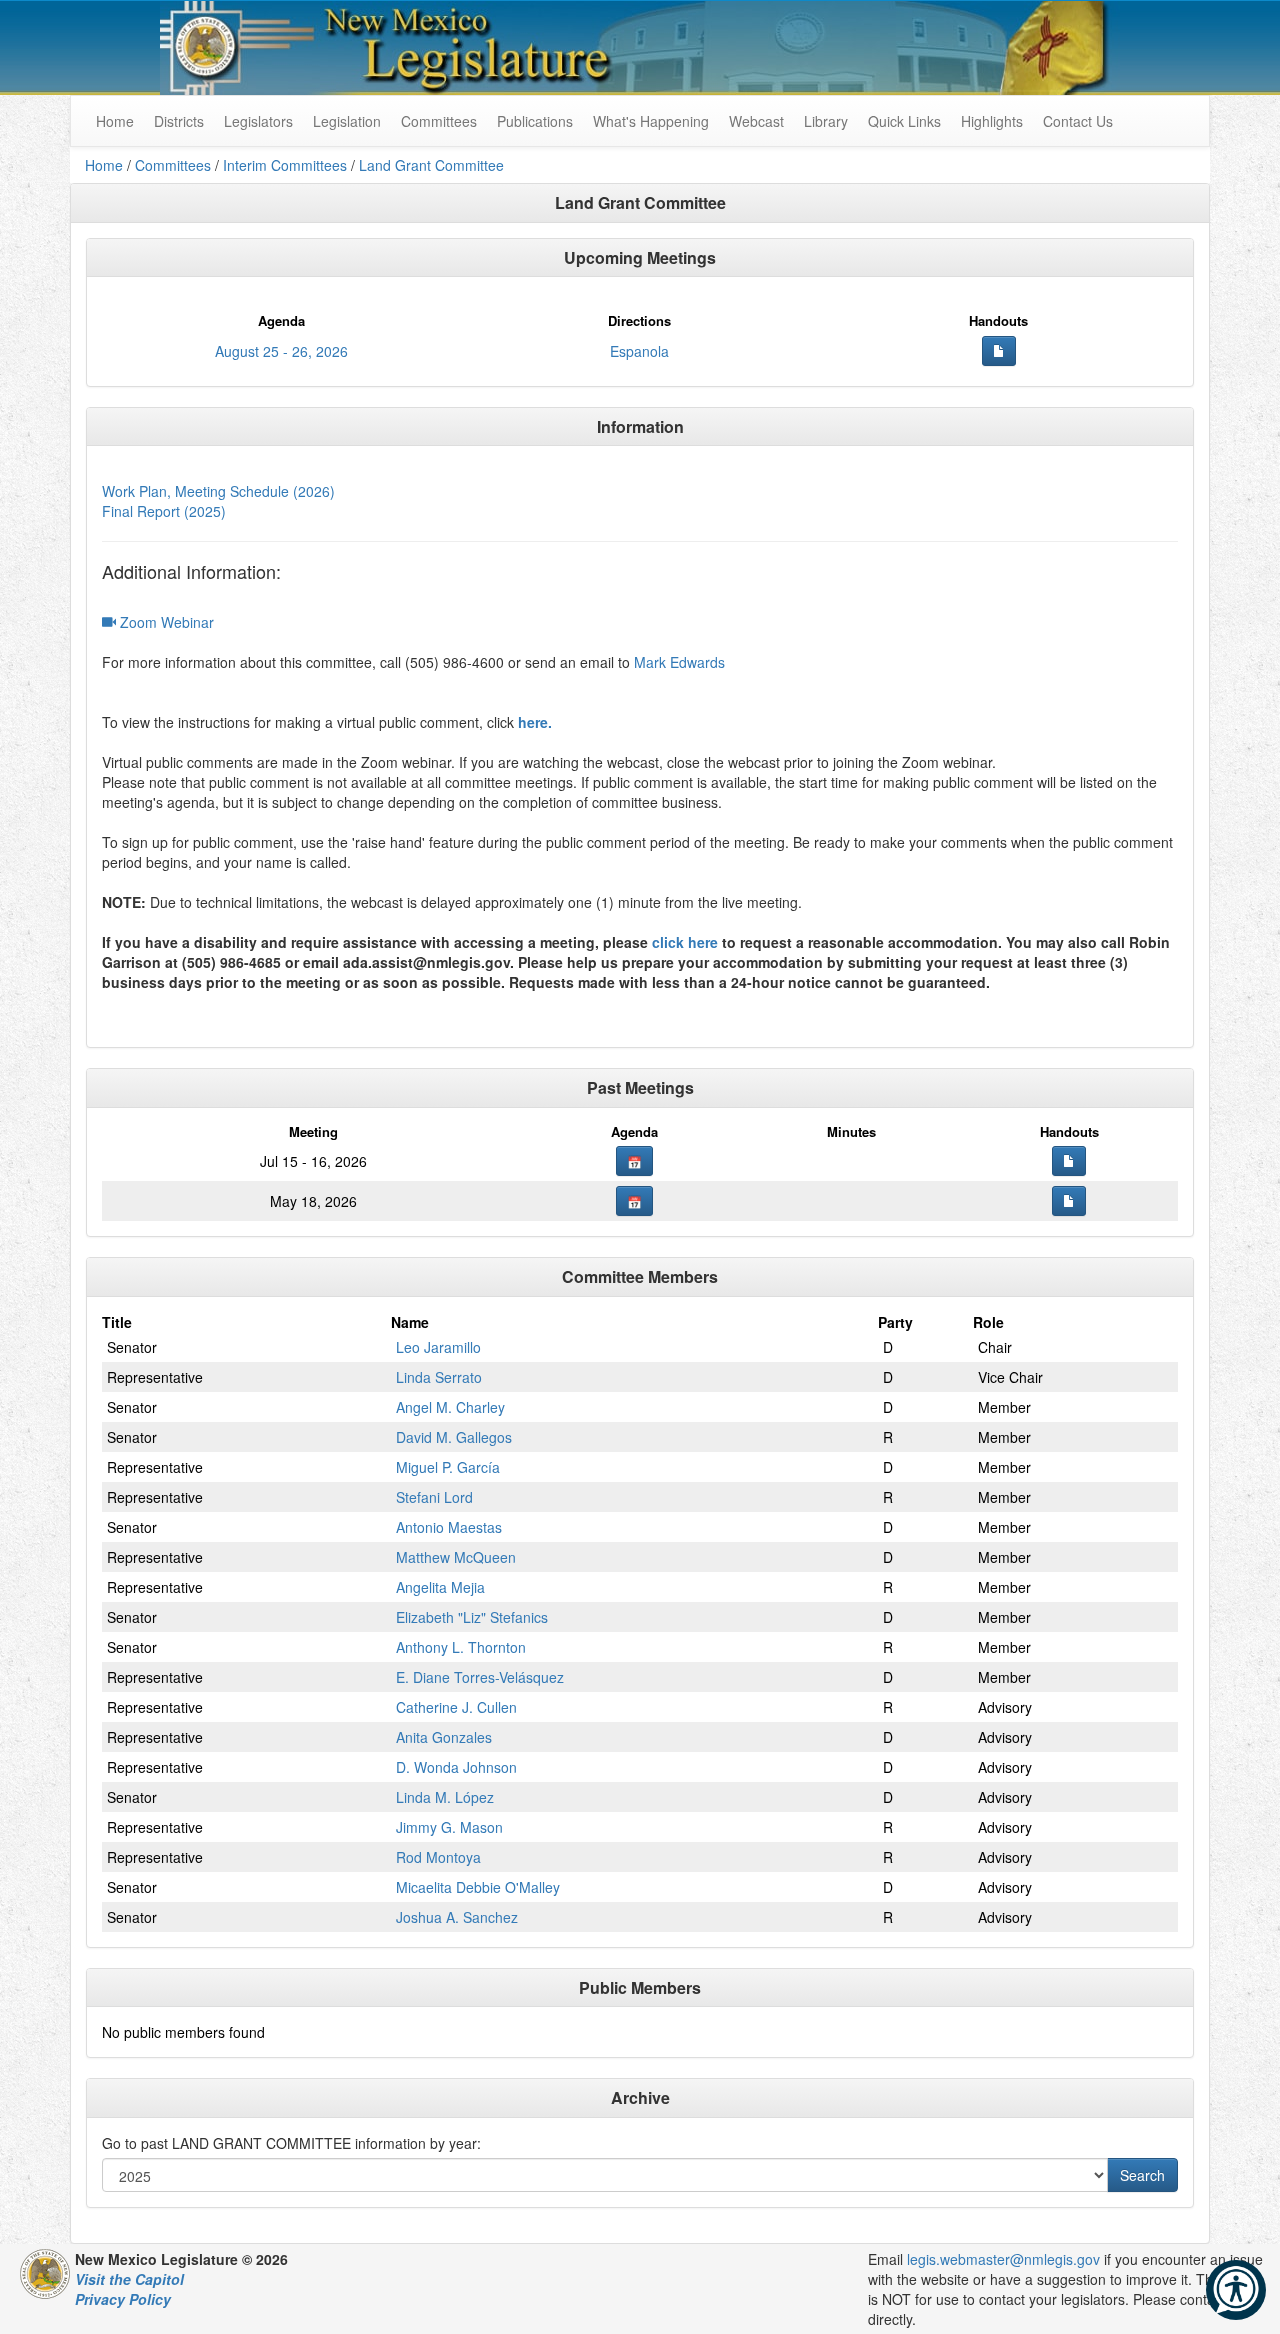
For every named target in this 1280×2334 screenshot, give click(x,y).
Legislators (258, 121)
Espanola (639, 351)
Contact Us (1078, 121)
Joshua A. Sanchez (457, 1917)
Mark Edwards (679, 662)
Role (988, 1322)
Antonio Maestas (449, 1527)
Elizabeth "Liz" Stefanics (472, 1617)
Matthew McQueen (456, 1557)
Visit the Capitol (129, 2279)
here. (535, 722)
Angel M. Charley (450, 1407)
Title (117, 1322)
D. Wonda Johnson (456, 1767)
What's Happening (651, 121)
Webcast (756, 121)
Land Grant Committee (431, 165)
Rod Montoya (438, 1857)
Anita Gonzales (444, 1737)
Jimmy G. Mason (449, 1827)
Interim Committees (285, 165)
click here (685, 942)
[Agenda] (634, 1161)
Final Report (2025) (164, 511)
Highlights (992, 121)
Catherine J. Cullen (456, 1707)
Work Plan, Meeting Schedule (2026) (218, 491)
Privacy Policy (123, 2299)
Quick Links (904, 121)
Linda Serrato (439, 1377)
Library (826, 121)
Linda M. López (445, 1797)
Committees (439, 121)
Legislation (347, 121)
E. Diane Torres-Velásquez (480, 1677)
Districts (179, 121)
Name (410, 1322)
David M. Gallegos (454, 1437)
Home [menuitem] (115, 121)
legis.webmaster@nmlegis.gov (1003, 2259)
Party (895, 1322)
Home (104, 165)
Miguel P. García (448, 1467)
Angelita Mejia (440, 1587)
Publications (535, 121)
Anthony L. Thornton (461, 1647)
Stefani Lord (434, 1497)
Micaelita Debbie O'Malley (478, 1887)
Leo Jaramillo (438, 1347)
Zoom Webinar (165, 622)
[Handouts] (999, 351)
